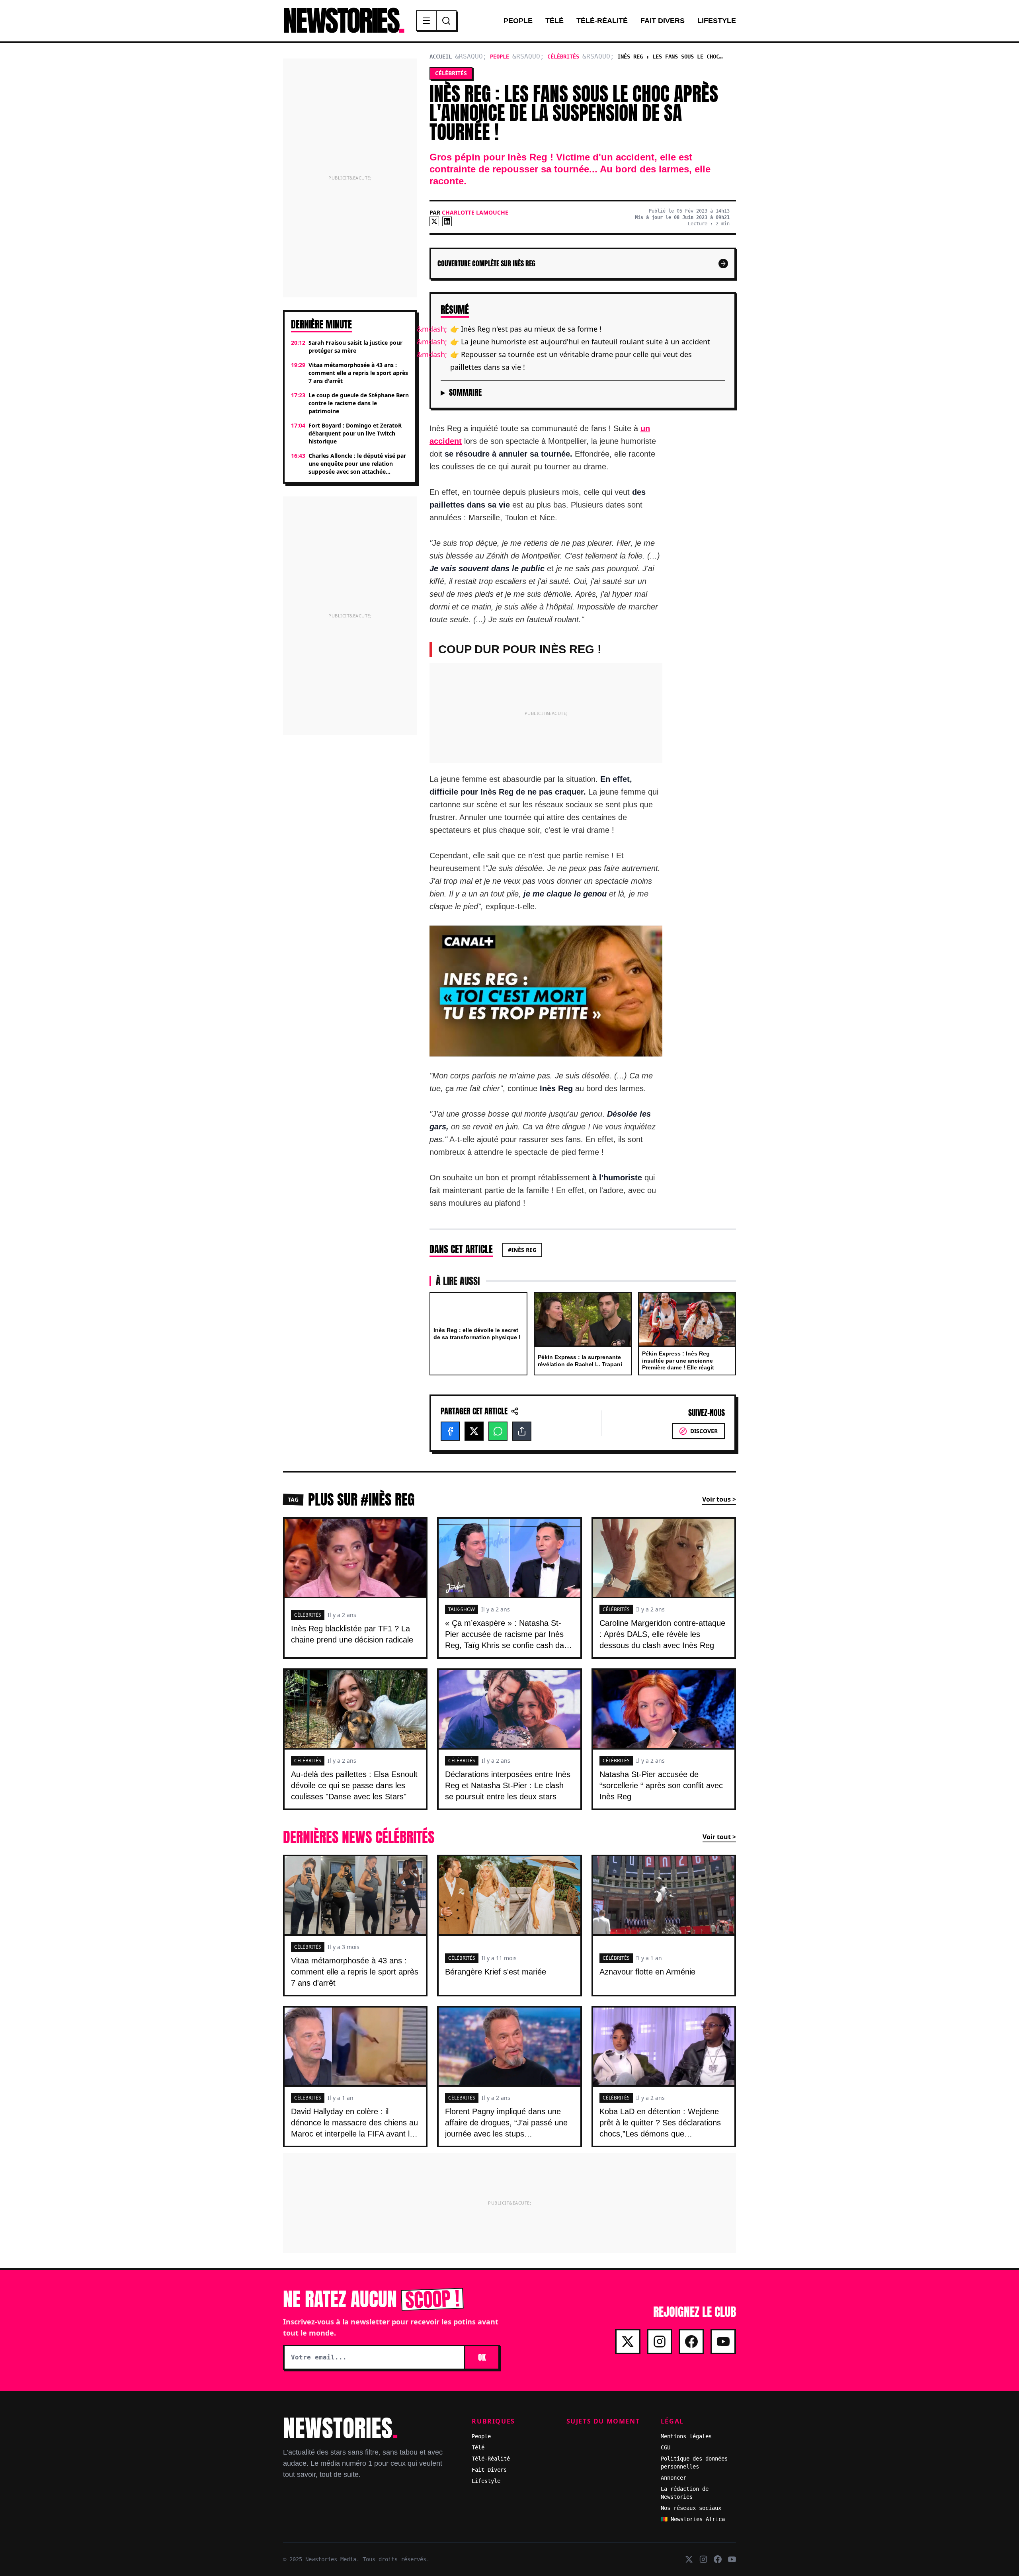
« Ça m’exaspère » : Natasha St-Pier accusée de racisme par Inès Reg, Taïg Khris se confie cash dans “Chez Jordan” (509, 1640)
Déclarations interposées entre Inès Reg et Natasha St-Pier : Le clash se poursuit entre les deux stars (508, 1785)
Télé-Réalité (602, 21)
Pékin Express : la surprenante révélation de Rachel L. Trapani (580, 1361)
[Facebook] (450, 1431)
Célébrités (563, 57)
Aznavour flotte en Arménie (647, 1972)
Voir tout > (719, 1837)
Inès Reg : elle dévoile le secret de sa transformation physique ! (477, 1334)
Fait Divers (663, 21)
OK (482, 2357)
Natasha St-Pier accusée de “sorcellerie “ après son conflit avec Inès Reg (661, 1785)
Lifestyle (717, 21)
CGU (666, 2447)
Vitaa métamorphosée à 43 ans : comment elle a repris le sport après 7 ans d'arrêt (355, 1972)
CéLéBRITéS (308, 1615)
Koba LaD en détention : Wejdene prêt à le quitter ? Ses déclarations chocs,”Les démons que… (660, 2123)
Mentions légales (686, 2436)
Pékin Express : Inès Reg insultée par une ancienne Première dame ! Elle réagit (678, 1360)
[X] (434, 221)
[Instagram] (660, 2342)
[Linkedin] (447, 221)
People (518, 21)
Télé (554, 21)
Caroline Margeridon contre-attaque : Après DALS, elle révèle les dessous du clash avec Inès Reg (662, 1634)
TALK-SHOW (462, 1609)
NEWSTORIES (343, 21)
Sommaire (465, 393)
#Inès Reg (522, 1250)
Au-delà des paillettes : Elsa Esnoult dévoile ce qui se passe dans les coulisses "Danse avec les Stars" (354, 1785)
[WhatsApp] (498, 1431)
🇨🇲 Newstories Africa (693, 2519)
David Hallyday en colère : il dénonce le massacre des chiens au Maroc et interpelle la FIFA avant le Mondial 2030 (354, 2128)
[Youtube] (723, 2342)
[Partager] (522, 1431)
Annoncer (673, 2478)
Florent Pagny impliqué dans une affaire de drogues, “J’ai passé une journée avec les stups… (506, 2123)
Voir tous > (719, 1499)
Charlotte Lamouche (475, 212)
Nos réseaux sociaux (691, 2508)
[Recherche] (446, 21)
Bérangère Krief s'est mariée (496, 1972)
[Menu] (427, 21)
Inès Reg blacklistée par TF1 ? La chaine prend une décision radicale (352, 1634)
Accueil (441, 57)
